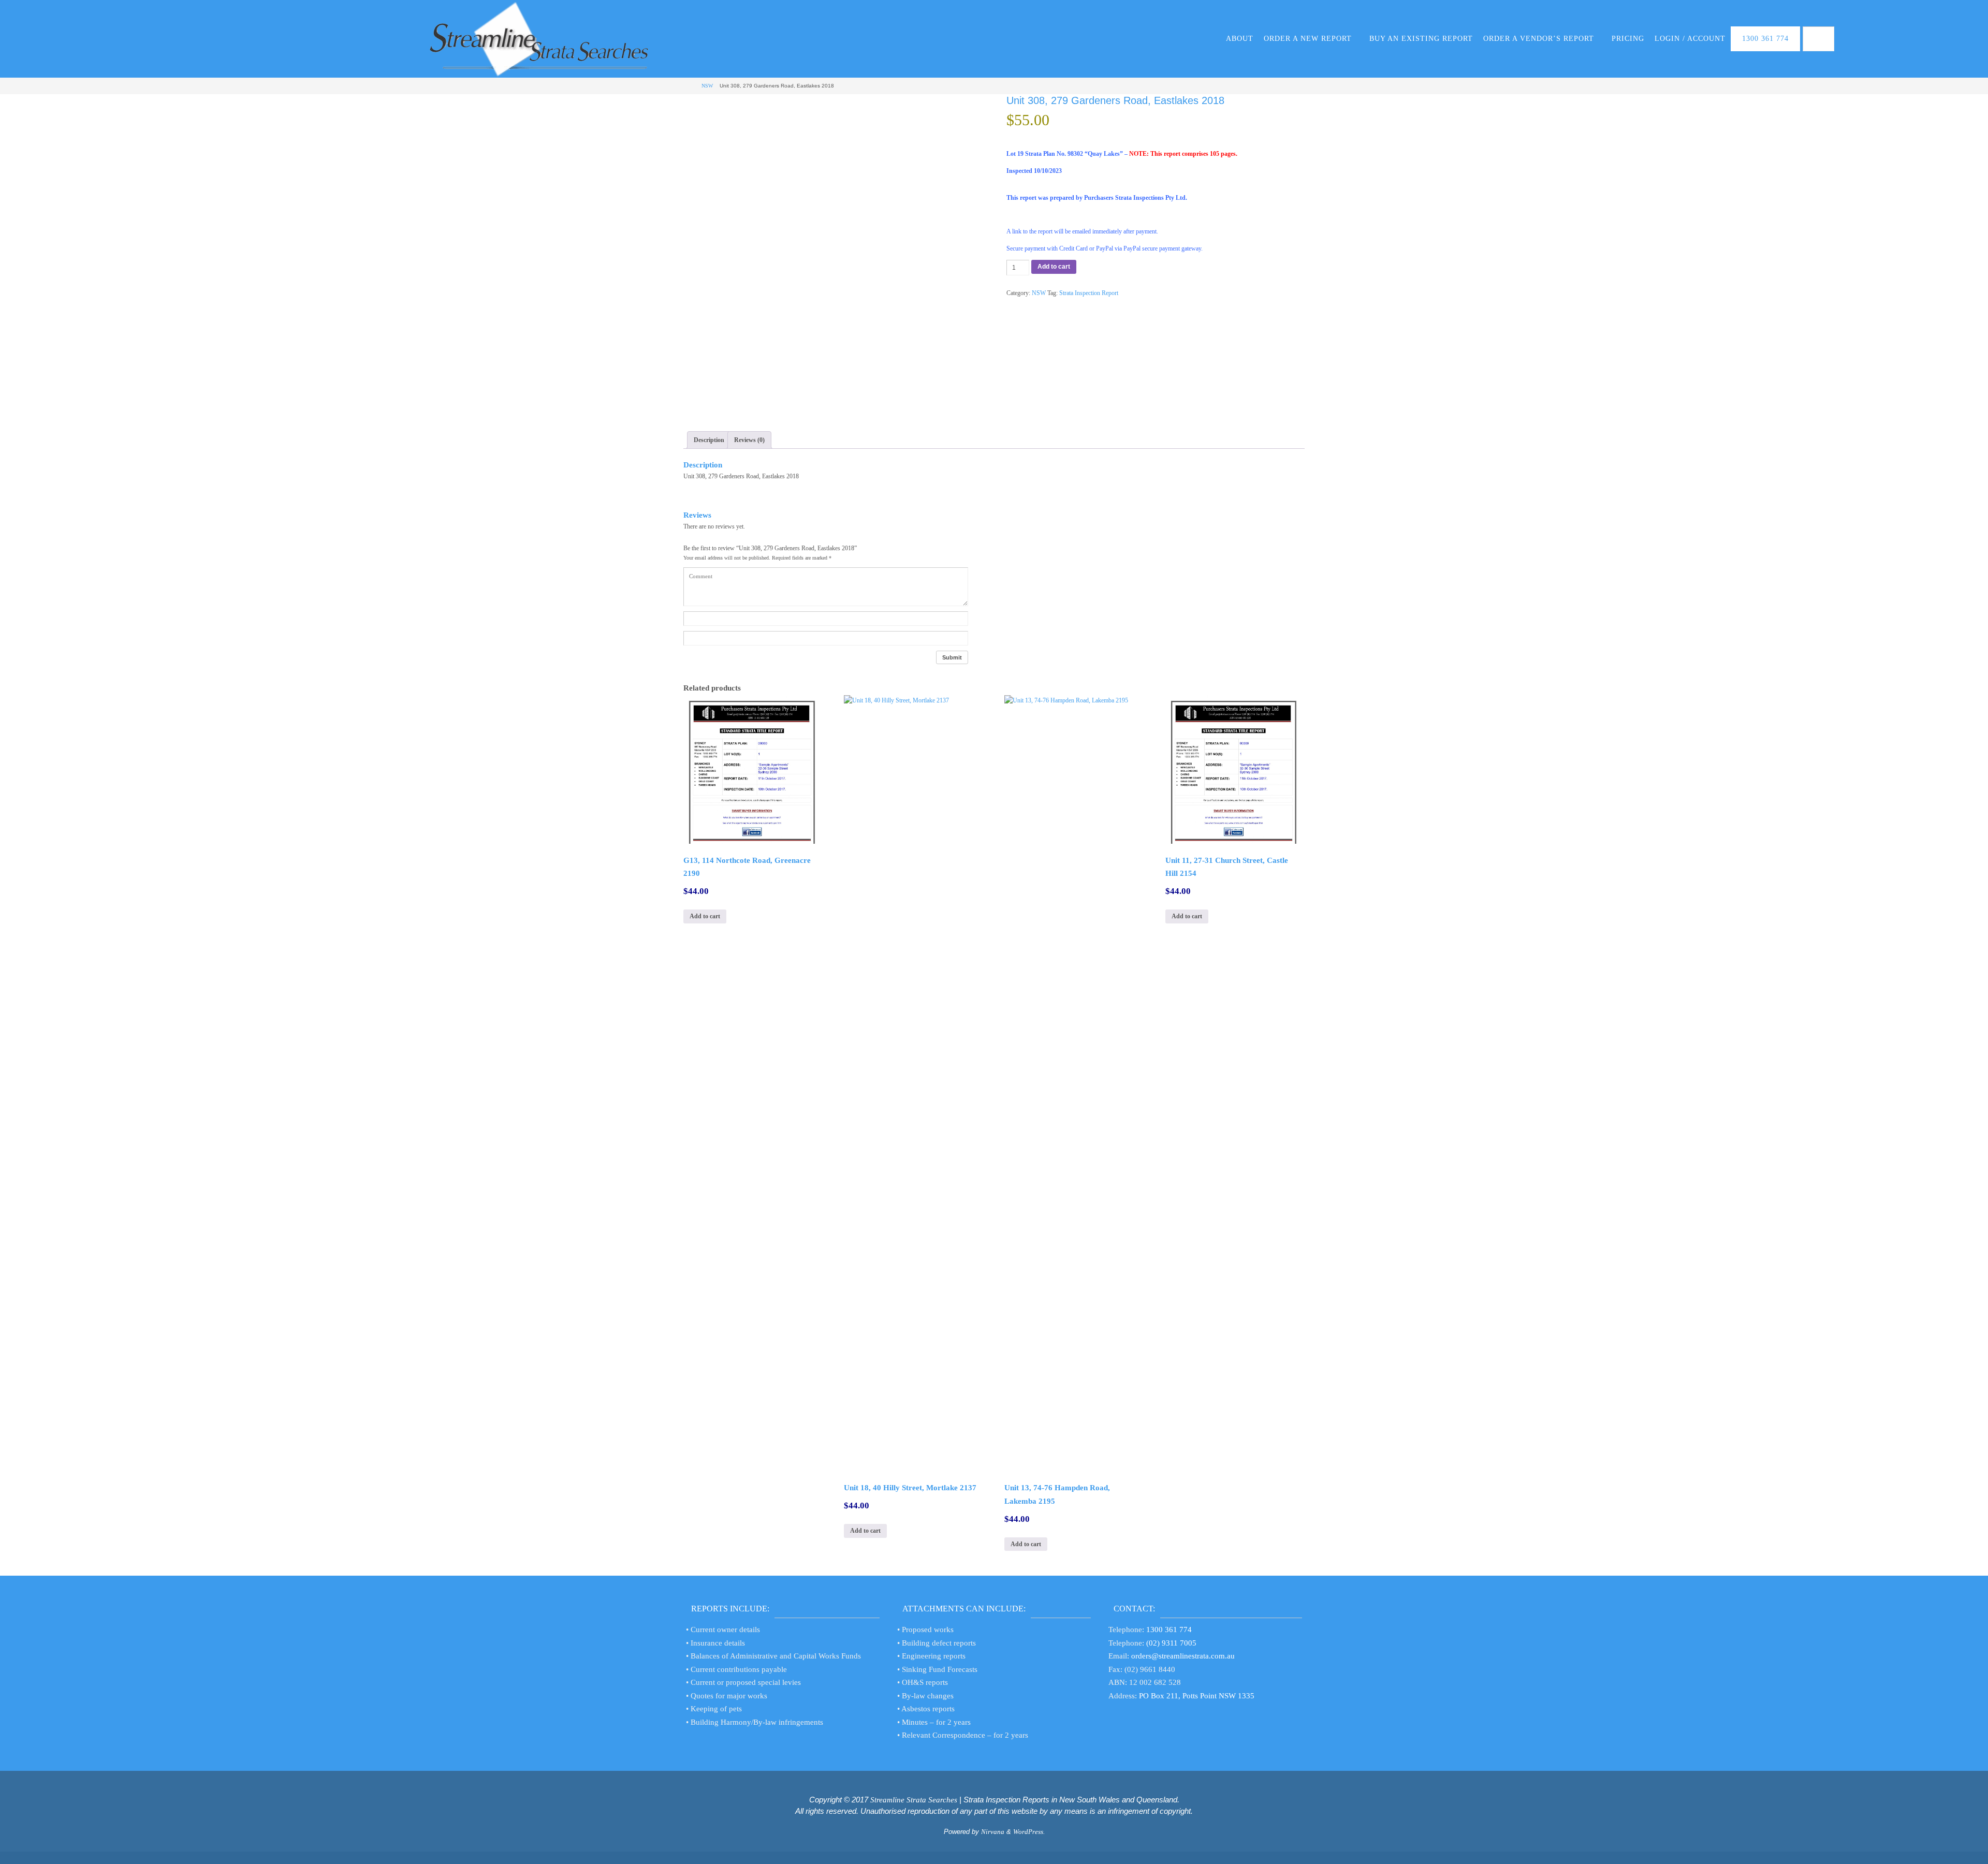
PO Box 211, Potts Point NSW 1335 (1197, 1696)
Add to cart (1054, 267)
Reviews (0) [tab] (749, 440)
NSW (707, 86)
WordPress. (1029, 1832)
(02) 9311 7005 (1171, 1643)
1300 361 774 (1169, 1630)
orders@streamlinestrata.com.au (1183, 1656)
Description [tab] (709, 440)
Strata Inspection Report (1089, 293)
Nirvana (993, 1832)
